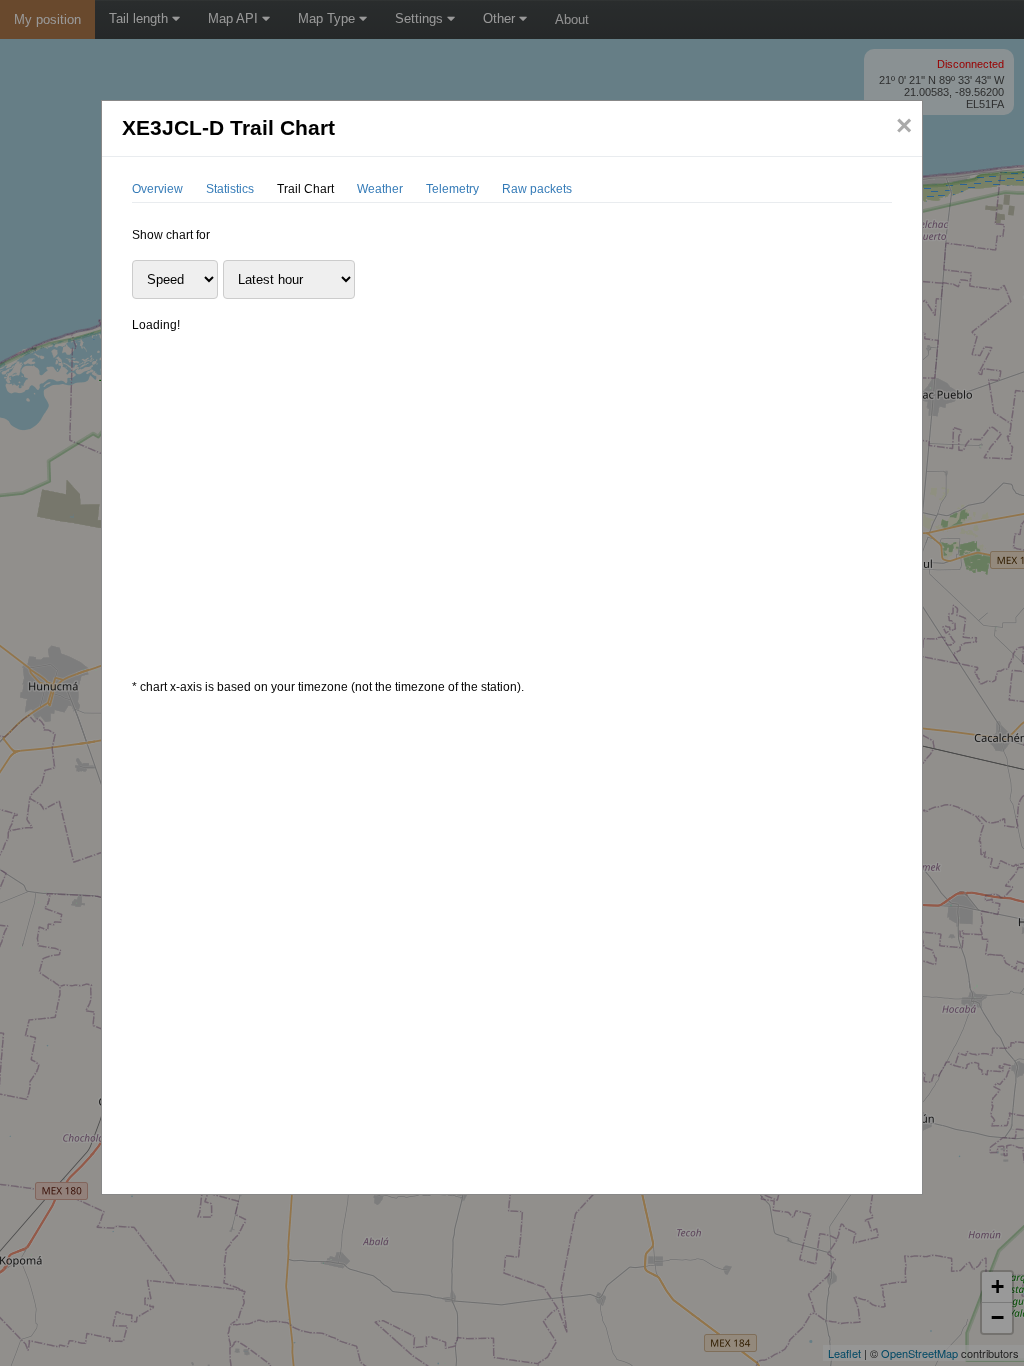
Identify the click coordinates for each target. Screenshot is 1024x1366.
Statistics (230, 189)
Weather (380, 189)
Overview (157, 189)
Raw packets (537, 189)
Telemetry (452, 189)
